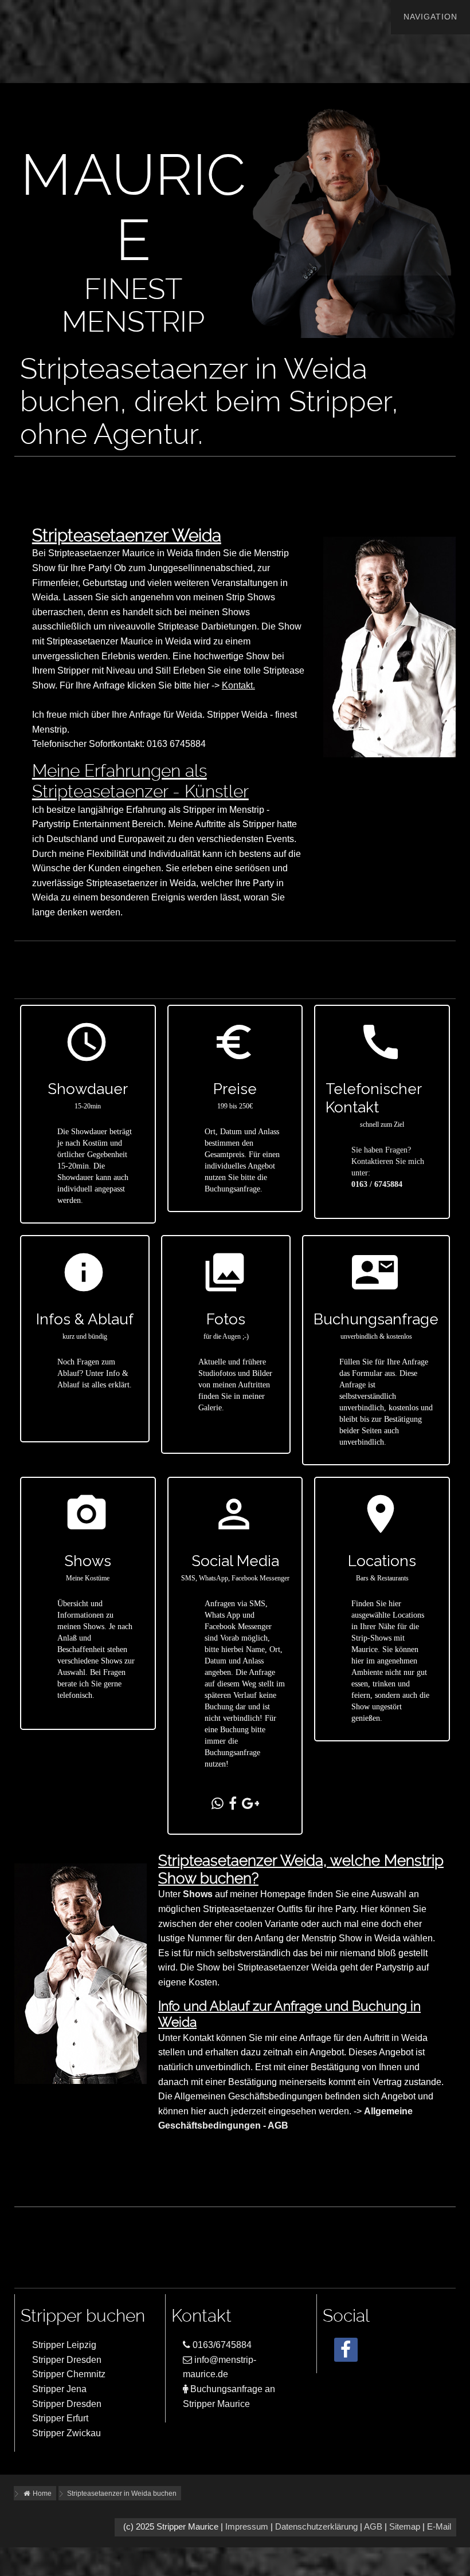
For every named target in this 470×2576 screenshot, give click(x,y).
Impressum (247, 2527)
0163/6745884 (221, 2345)
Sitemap (405, 2527)
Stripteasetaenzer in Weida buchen (122, 2494)
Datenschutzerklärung (316, 2527)
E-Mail (439, 2527)
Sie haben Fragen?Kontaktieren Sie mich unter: (388, 1161)
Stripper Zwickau (66, 2433)
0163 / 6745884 (377, 1184)
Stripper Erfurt (60, 2418)
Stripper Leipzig (64, 2345)
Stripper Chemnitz (69, 2374)
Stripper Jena (59, 2389)
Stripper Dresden (67, 2360)
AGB (373, 2527)
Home (41, 2494)
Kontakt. (238, 685)
